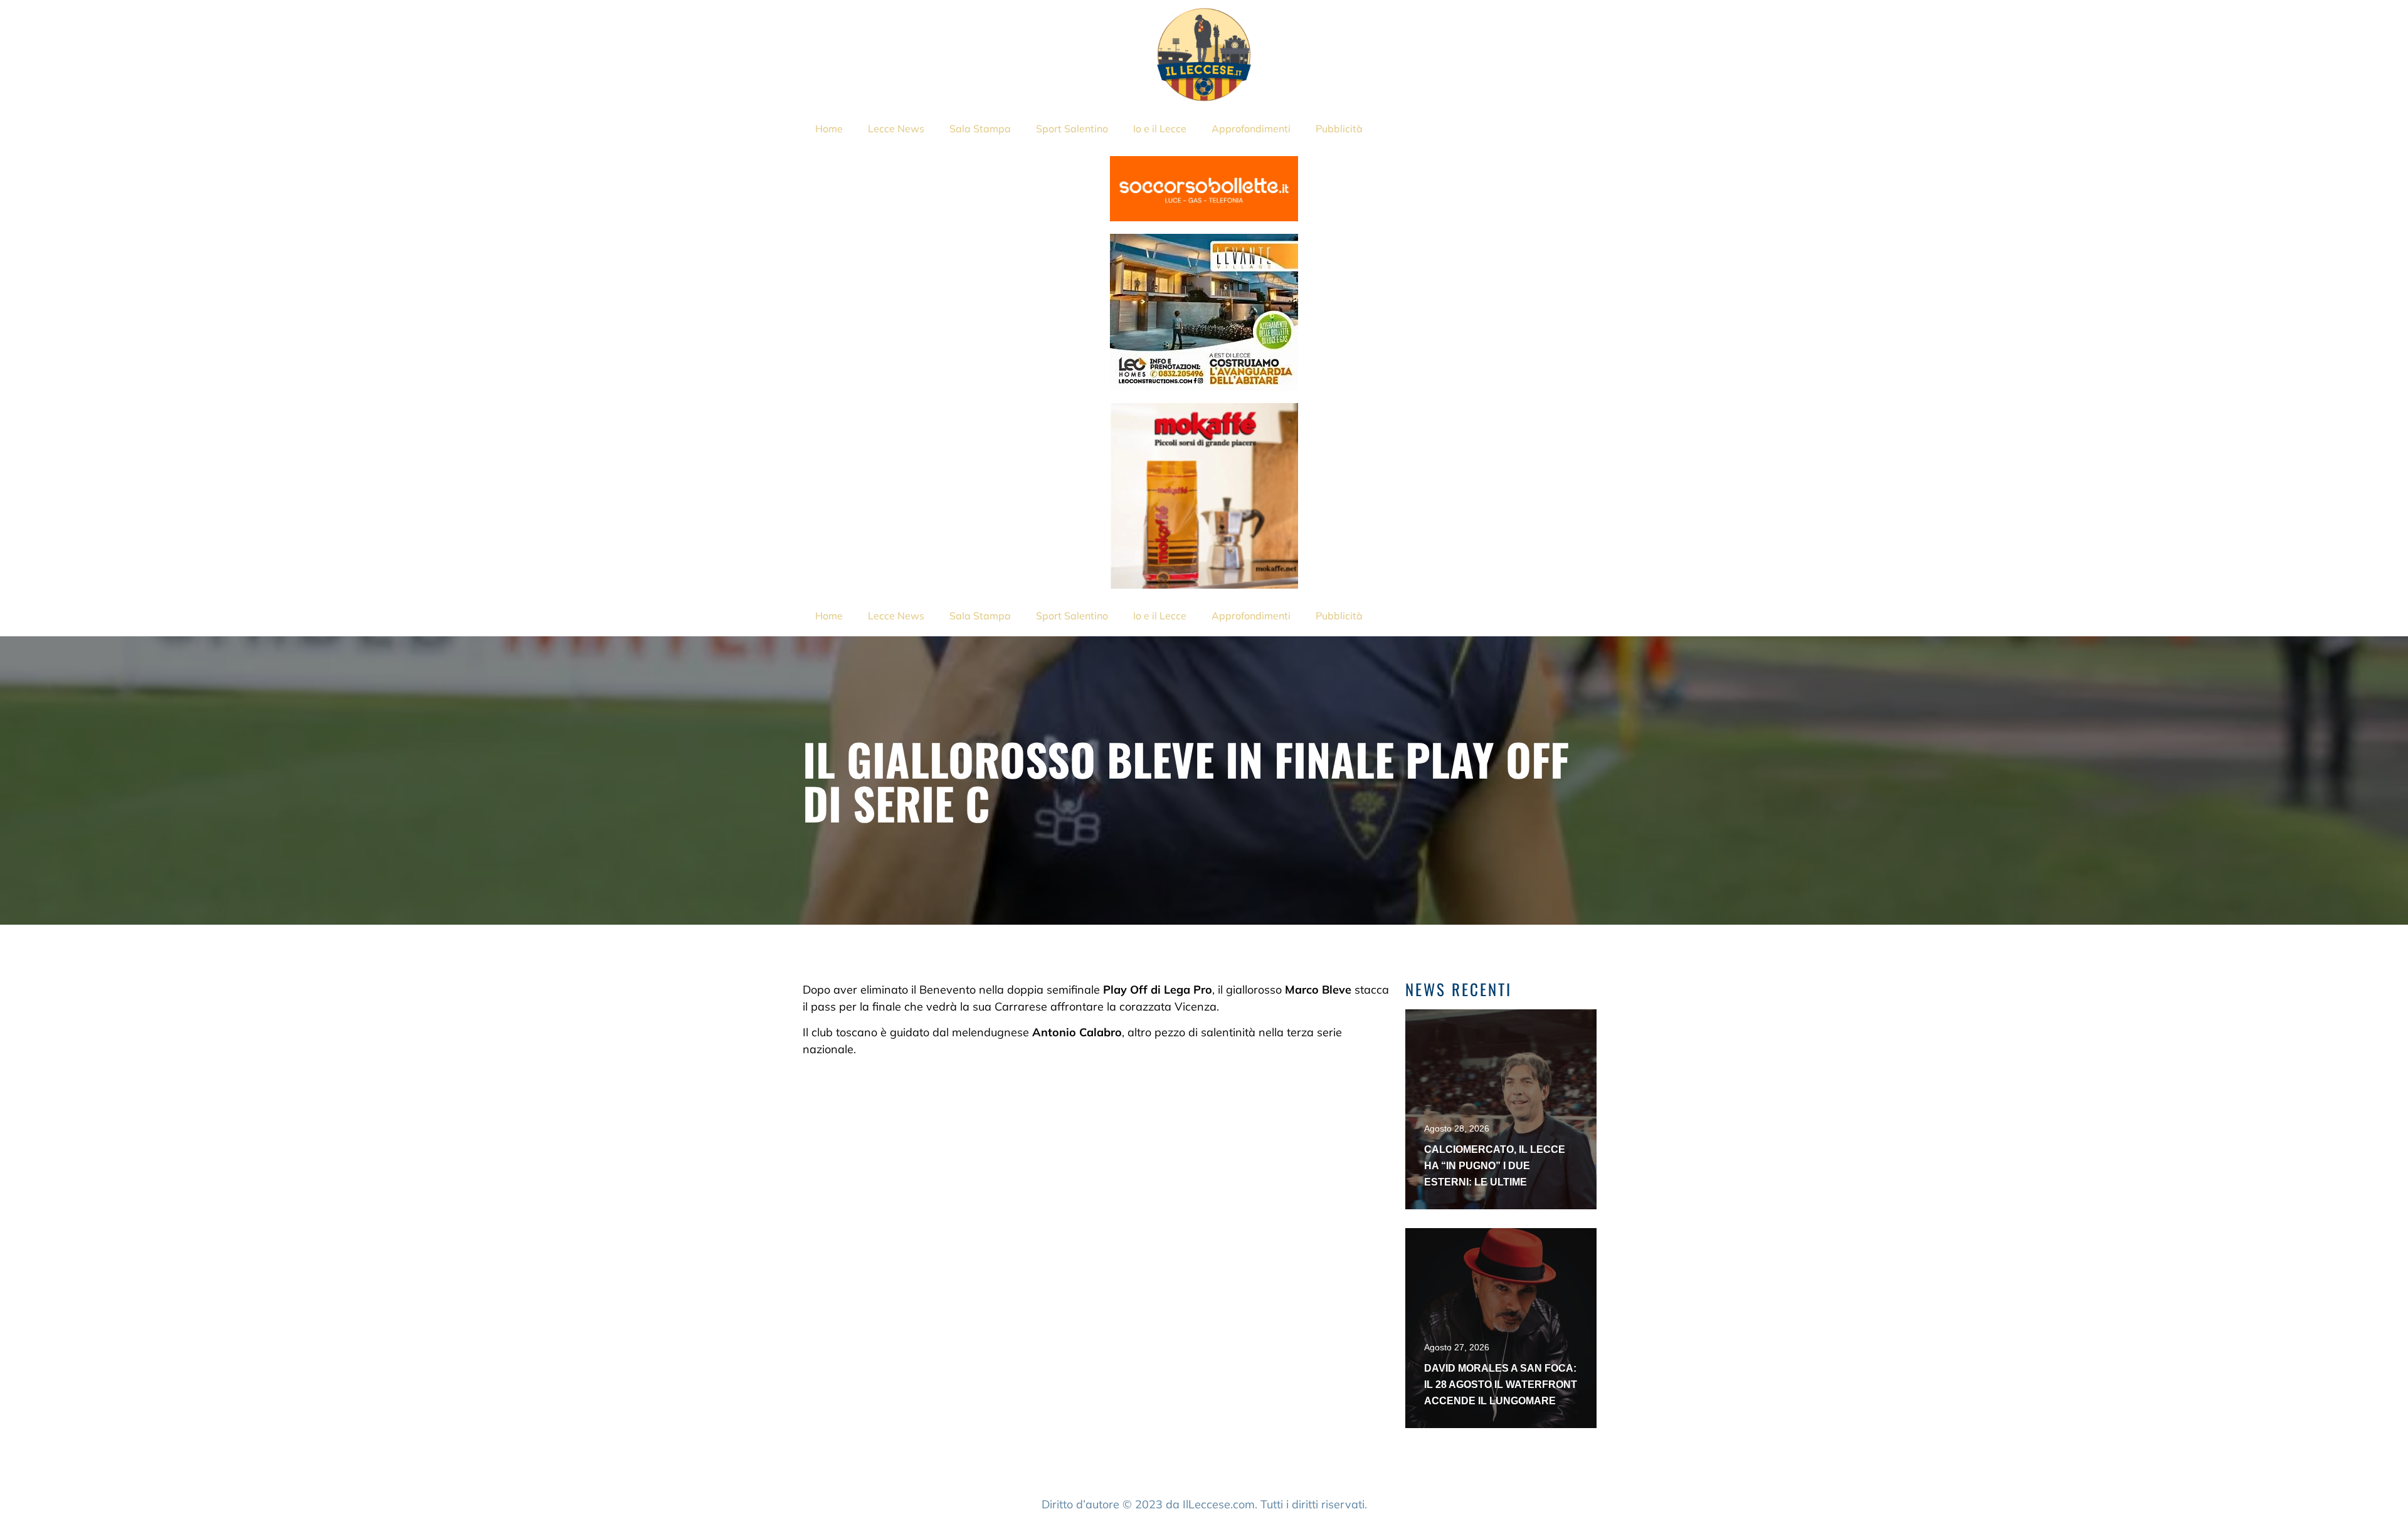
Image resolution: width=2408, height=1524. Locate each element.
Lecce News (896, 129)
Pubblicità (1339, 129)
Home (829, 129)
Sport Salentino (1072, 129)
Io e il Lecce (1160, 129)
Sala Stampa (980, 129)
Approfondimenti (1251, 129)
